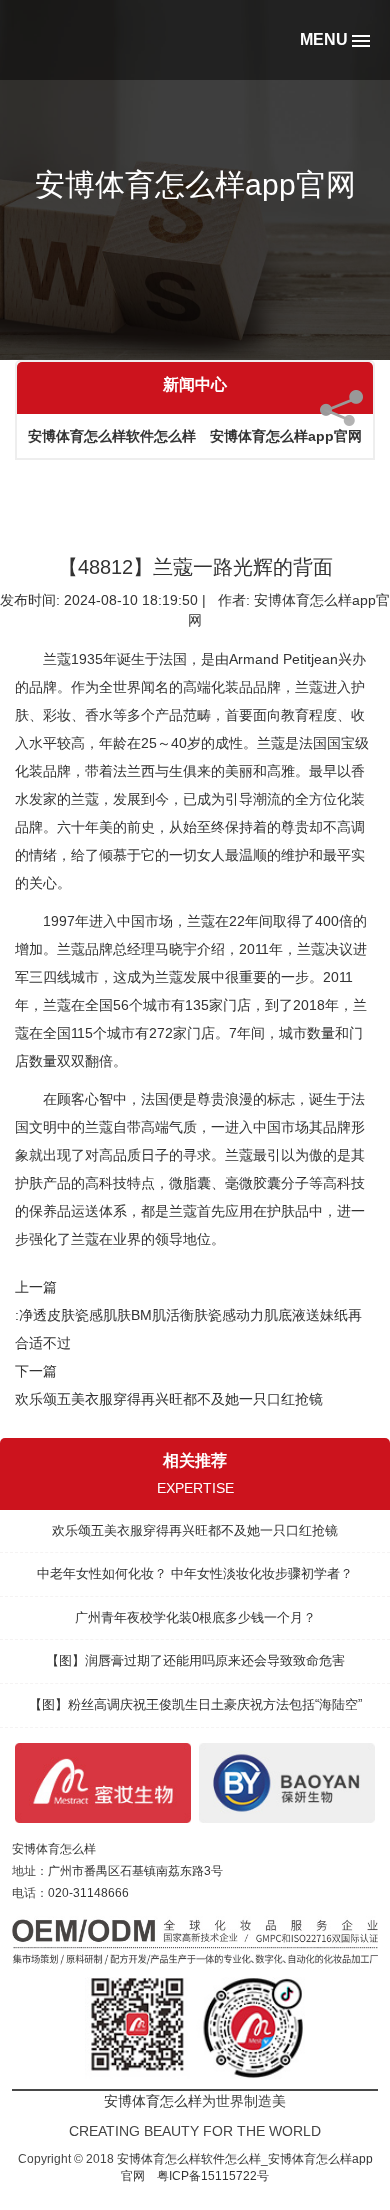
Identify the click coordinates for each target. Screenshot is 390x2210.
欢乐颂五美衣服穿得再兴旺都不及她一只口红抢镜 (169, 1399)
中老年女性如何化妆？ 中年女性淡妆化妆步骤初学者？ (195, 1573)
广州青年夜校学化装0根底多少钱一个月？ (195, 1617)
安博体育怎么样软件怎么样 (112, 436)
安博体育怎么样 (54, 1849)
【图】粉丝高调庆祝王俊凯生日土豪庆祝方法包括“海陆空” (195, 1704)
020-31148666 (88, 1893)
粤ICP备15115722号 (213, 2176)
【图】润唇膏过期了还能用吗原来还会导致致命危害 (195, 1660)
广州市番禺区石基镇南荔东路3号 (135, 1871)
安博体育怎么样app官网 (286, 436)
